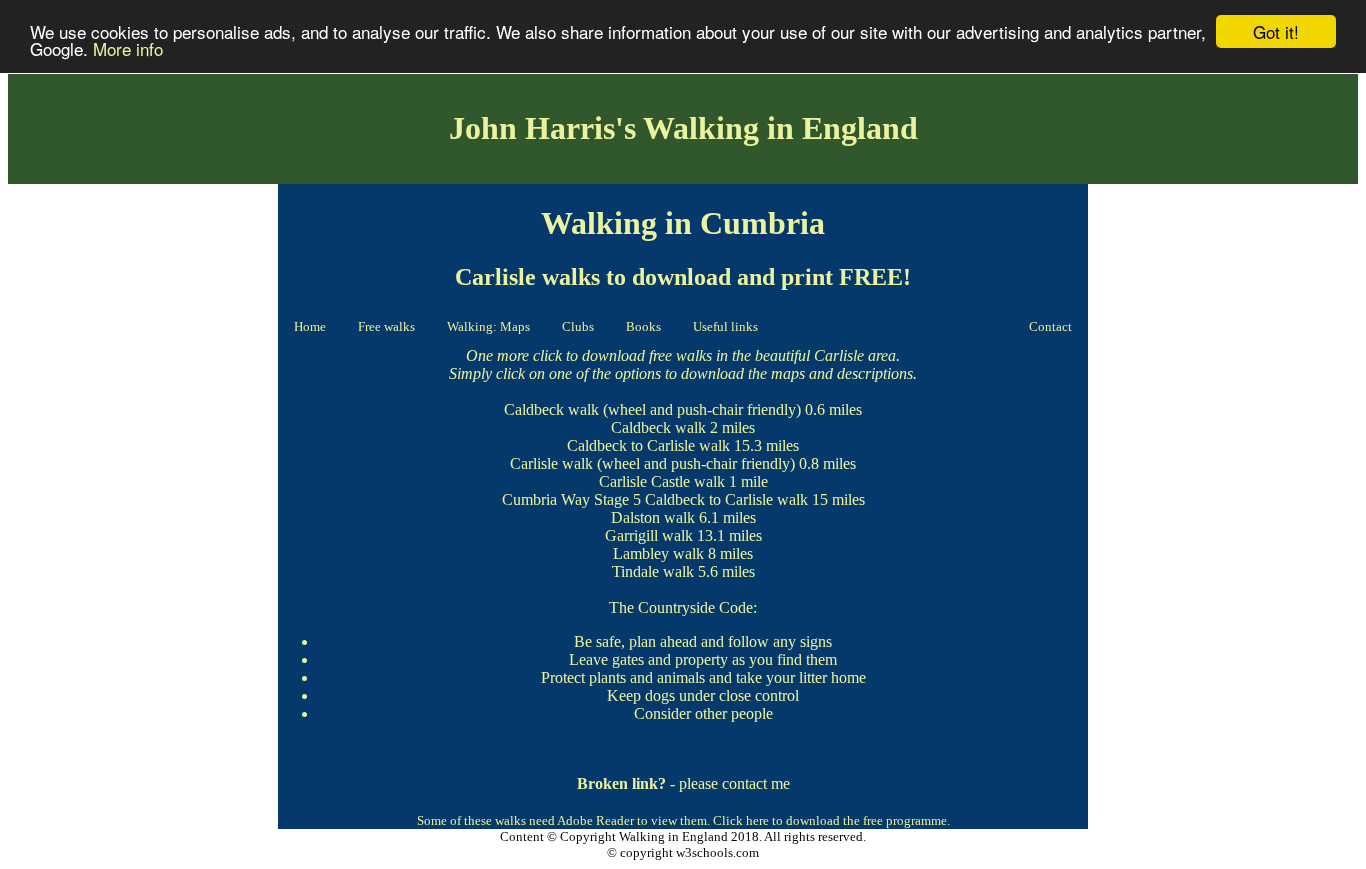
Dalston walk (653, 517)
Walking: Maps (488, 326)
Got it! (1276, 31)
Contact (1050, 326)
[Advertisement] (143, 491)
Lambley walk (658, 553)
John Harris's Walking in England (683, 128)
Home (310, 326)
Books (643, 326)
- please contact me (683, 783)
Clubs (578, 326)
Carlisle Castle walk (662, 481)
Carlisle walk (551, 463)
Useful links (725, 326)
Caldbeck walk (551, 409)
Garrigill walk (649, 535)
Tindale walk (653, 571)
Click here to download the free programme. (831, 820)
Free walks (386, 326)
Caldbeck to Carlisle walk (648, 445)
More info (128, 49)
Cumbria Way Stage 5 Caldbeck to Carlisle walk (655, 499)
